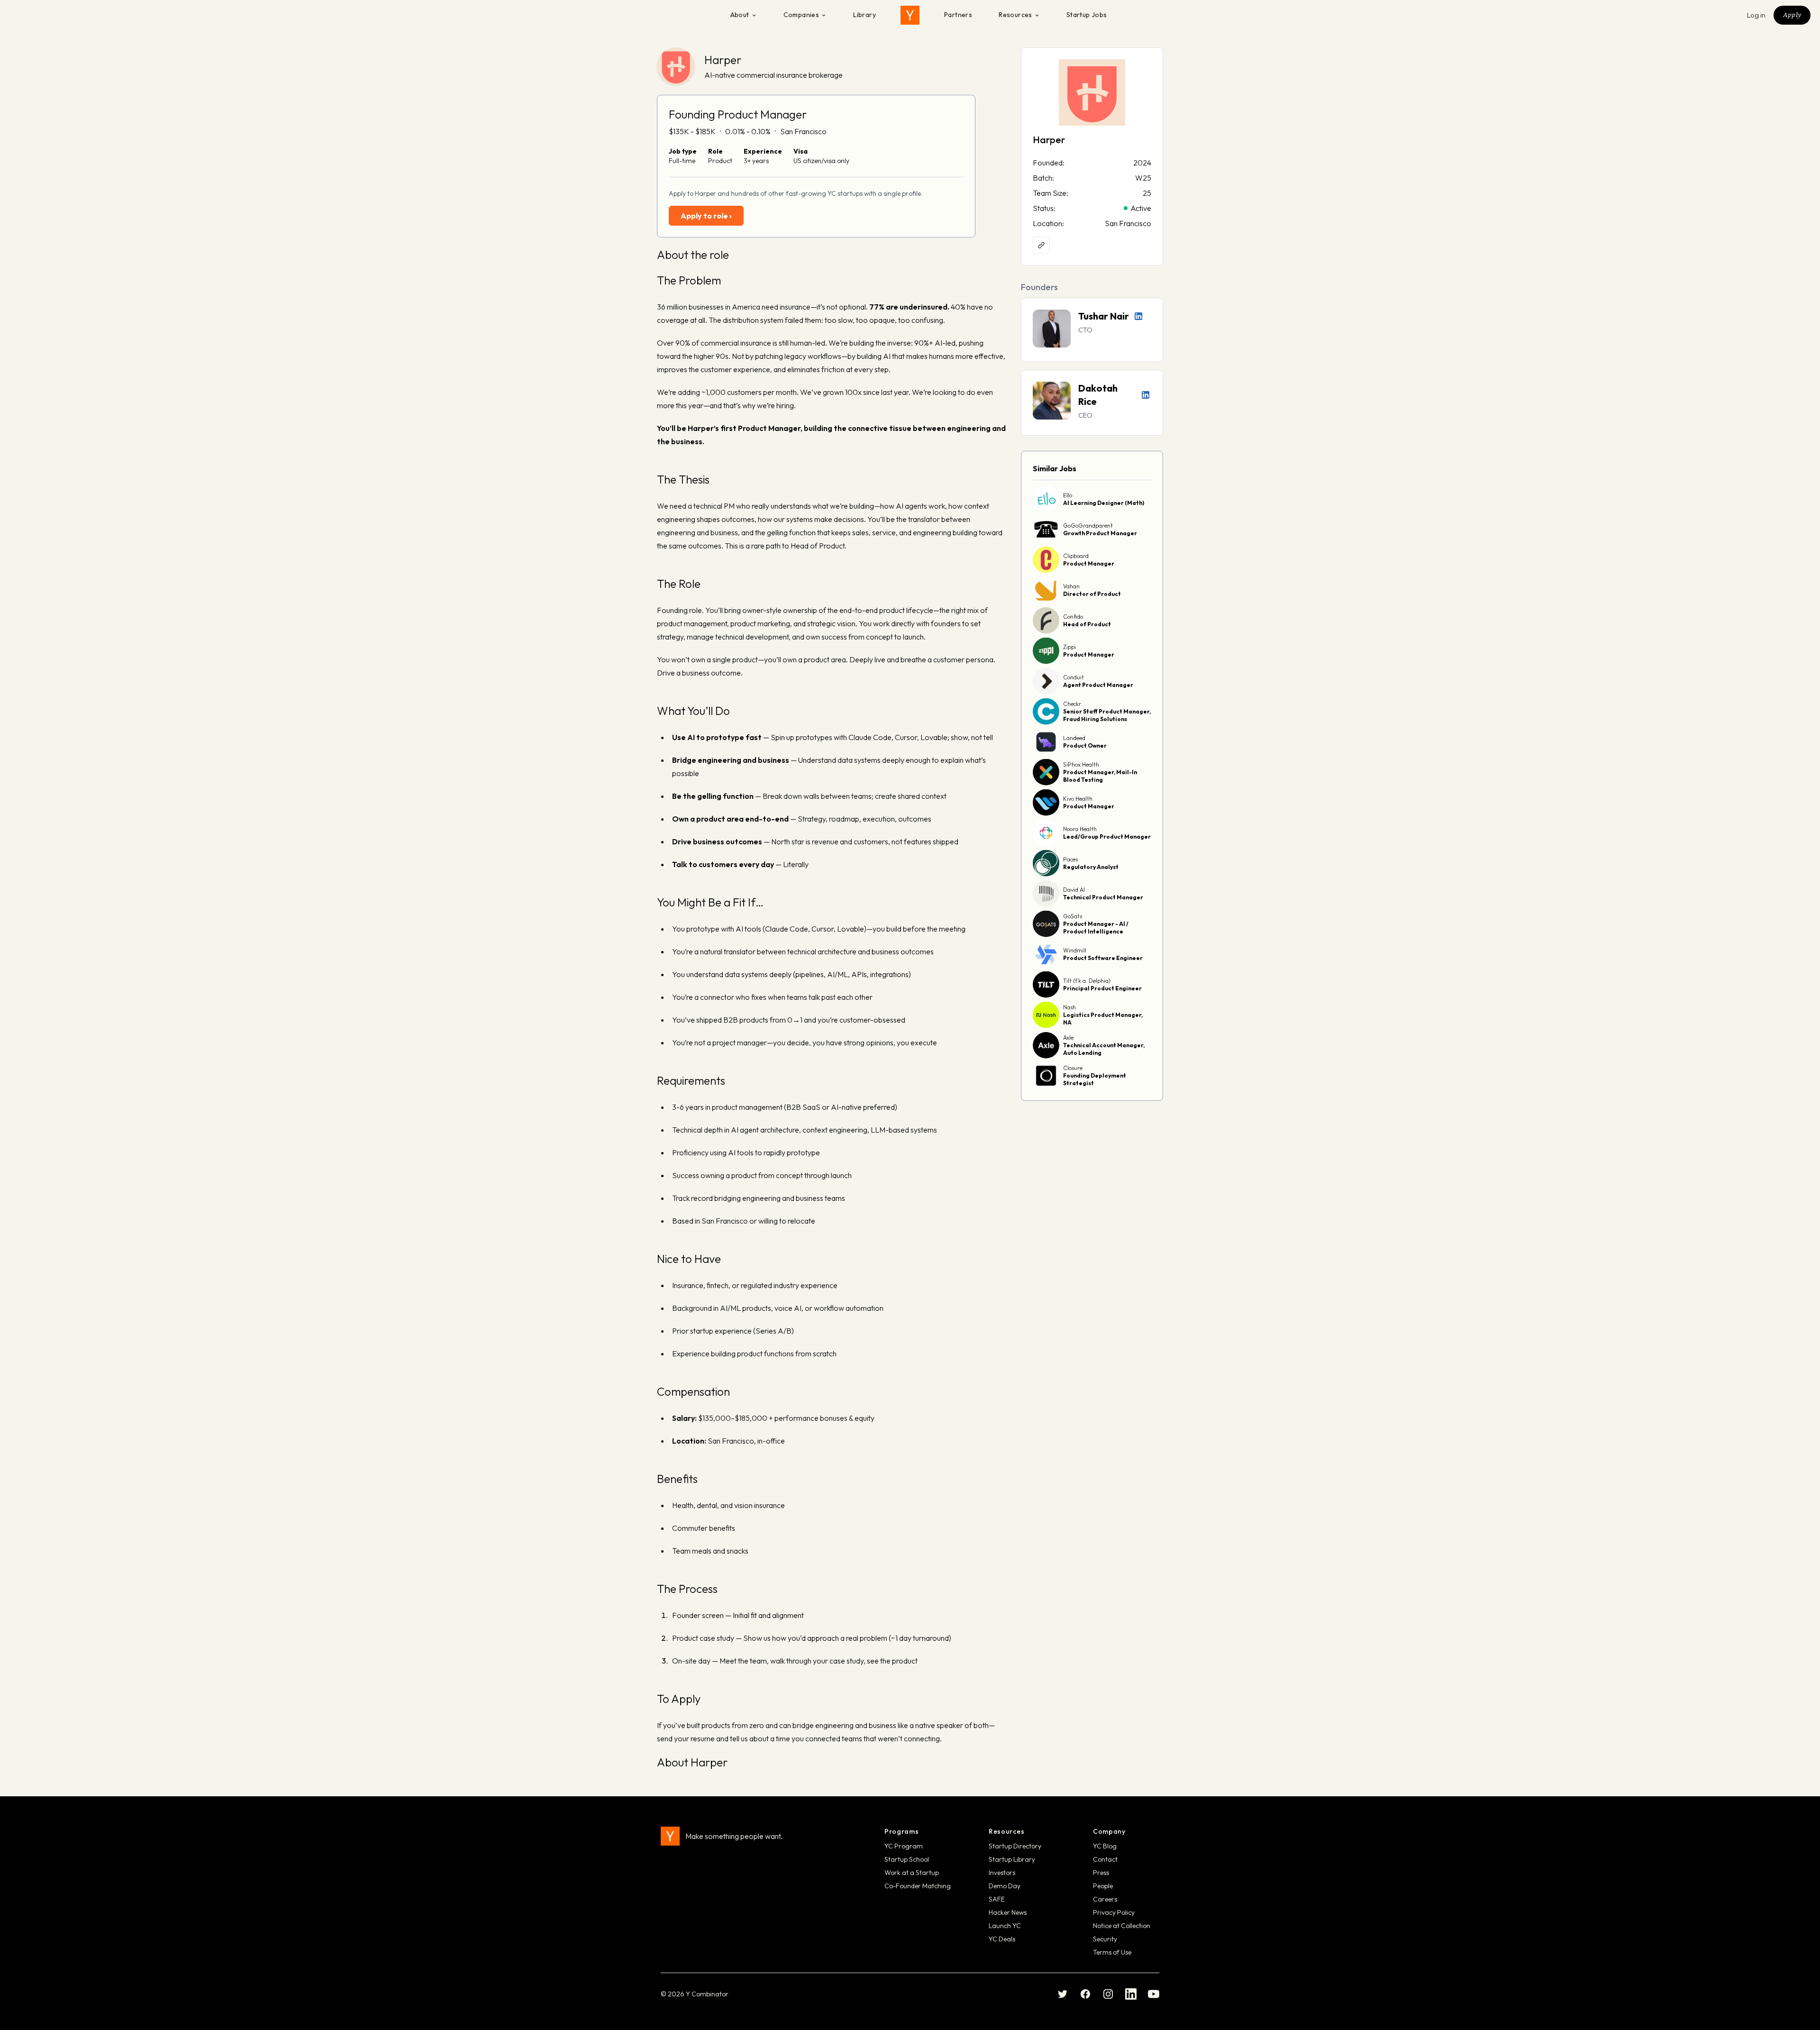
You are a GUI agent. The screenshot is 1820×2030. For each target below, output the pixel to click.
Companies (801, 15)
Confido (1073, 617)
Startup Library (1012, 1859)
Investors (1002, 1873)
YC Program (904, 1846)
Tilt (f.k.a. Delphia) (1087, 981)
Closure (1073, 1068)
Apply (1792, 15)
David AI (1074, 890)
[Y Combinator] (910, 15)
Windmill (1075, 950)
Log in (1756, 15)
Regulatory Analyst (1091, 867)
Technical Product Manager (1103, 897)
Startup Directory (1015, 1846)
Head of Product (1087, 624)
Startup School (907, 1859)
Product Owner (1085, 745)
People (1103, 1886)
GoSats (1073, 916)
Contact (1105, 1859)
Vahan (1071, 586)
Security (1105, 1939)
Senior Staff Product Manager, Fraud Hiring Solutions (1107, 715)
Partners (958, 15)
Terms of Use (1112, 1952)
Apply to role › (706, 216)
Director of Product (1092, 594)
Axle (1068, 1038)
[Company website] (1041, 245)
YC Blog (1105, 1846)
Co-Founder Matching (918, 1886)
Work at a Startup (912, 1873)
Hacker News (1008, 1912)
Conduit (1074, 677)
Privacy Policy (1114, 1912)
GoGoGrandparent (1088, 526)
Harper (723, 60)
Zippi (1069, 647)
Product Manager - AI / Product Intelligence (1096, 928)
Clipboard (1076, 556)
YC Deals (1002, 1939)
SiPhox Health (1081, 764)
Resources (1015, 15)
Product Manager (1089, 563)
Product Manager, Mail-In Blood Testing (1100, 776)
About (740, 15)
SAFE (997, 1899)
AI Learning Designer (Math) (1104, 503)
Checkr (1072, 704)
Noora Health (1080, 829)
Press (1101, 1873)
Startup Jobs (1087, 15)
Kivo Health (1078, 799)
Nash (1069, 1007)
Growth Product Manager (1100, 533)
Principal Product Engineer (1102, 988)
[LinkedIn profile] (1138, 316)
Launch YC (1005, 1926)
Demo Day (1005, 1886)
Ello (1068, 495)
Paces (1070, 859)
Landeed (1074, 738)
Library (864, 15)
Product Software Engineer (1103, 958)
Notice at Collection (1122, 1926)
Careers (1105, 1899)
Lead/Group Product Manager (1107, 837)
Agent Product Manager (1098, 685)
